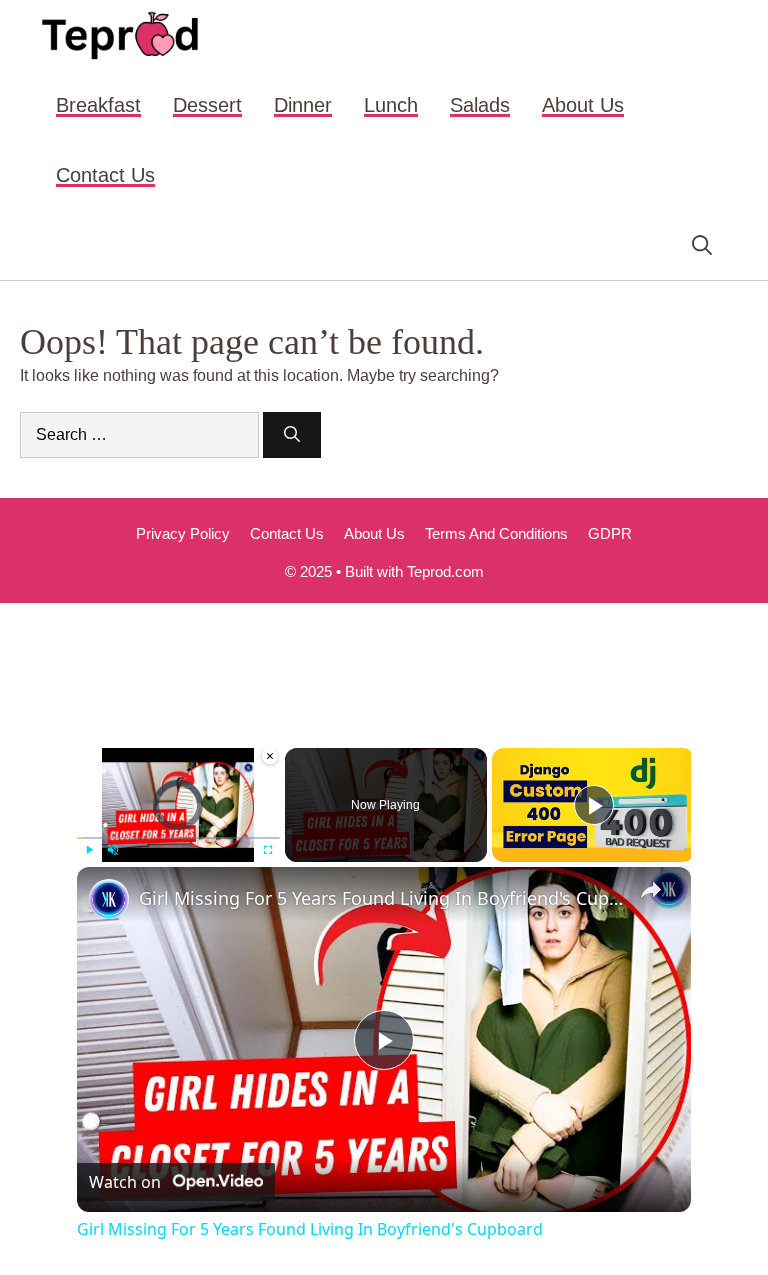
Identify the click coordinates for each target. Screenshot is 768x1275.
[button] (702, 245)
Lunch (391, 105)
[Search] (292, 435)
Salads (480, 105)
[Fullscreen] (268, 850)
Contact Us (105, 175)
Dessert (207, 105)
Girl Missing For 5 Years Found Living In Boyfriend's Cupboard (381, 898)
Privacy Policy (183, 533)
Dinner (303, 105)
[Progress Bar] (178, 838)
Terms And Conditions (496, 533)
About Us (583, 105)
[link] (109, 899)
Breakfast (98, 105)
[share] (651, 890)
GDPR (610, 533)
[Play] (89, 850)
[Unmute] (113, 850)
